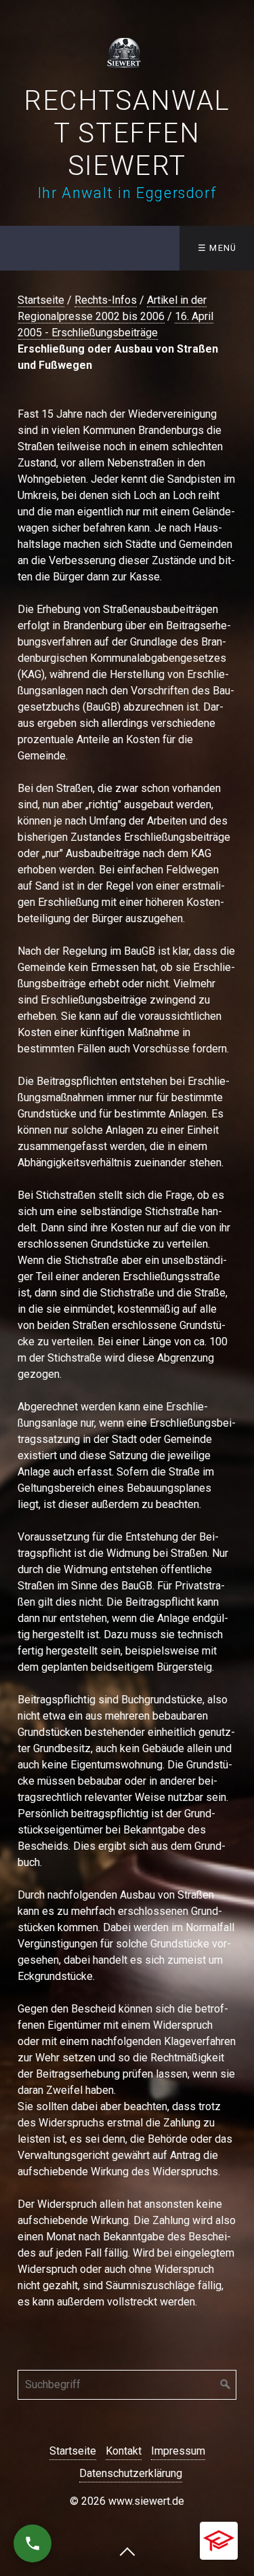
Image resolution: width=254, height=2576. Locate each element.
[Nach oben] (127, 2551)
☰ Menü (217, 248)
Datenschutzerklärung (131, 2473)
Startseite (41, 300)
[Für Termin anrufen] (33, 2543)
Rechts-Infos (106, 300)
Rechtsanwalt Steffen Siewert (127, 133)
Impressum (178, 2451)
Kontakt (124, 2451)
